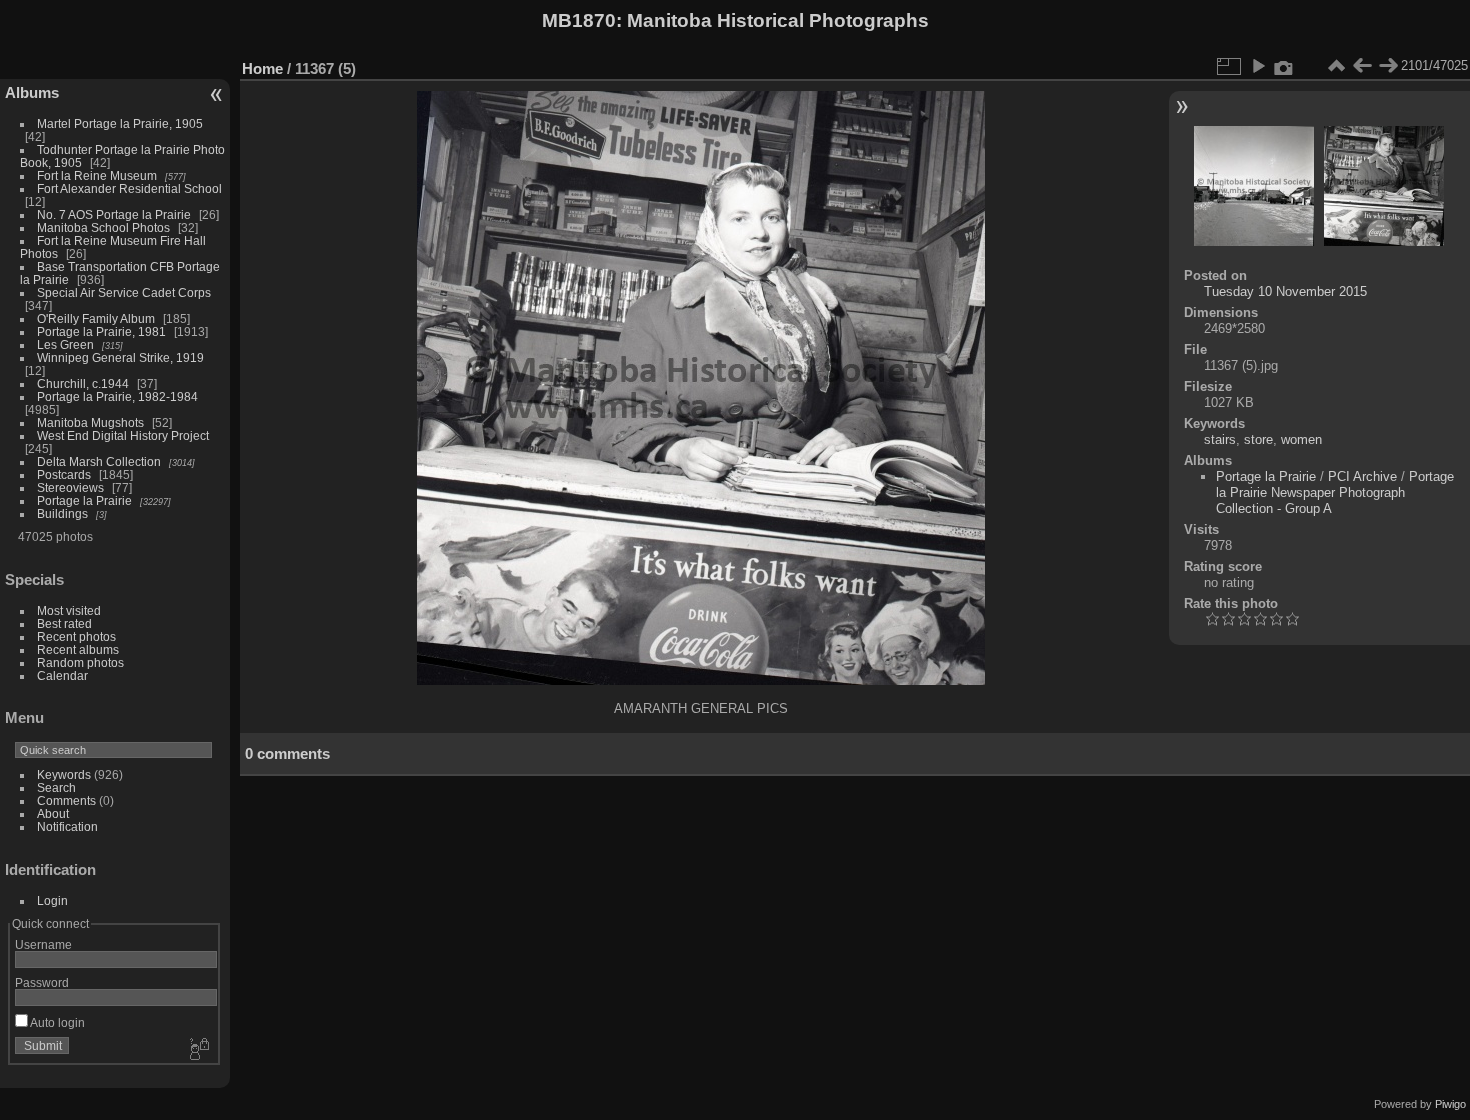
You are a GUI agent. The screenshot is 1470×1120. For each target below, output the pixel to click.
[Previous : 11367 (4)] (1362, 66)
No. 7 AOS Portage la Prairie (114, 214)
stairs (1220, 439)
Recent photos (76, 636)
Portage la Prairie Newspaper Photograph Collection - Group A (1335, 492)
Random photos (80, 662)
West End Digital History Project (123, 435)
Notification (67, 826)
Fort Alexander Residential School (129, 188)
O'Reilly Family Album (96, 318)
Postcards (64, 474)
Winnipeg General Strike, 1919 (120, 357)
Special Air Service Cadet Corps (124, 292)
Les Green (65, 344)
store (1258, 439)
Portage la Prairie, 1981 (101, 331)
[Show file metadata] (1284, 66)
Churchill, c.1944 (83, 383)
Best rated (64, 623)
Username (43, 944)
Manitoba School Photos (103, 227)
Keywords (64, 774)
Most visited (69, 610)
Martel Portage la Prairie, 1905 (120, 123)
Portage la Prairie (84, 500)
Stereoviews (70, 487)
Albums (32, 92)
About (53, 813)
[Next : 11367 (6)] (1388, 66)
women (1301, 439)
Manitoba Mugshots (90, 422)
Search (56, 787)
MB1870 (579, 20)
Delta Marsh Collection (99, 461)
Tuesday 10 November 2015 (1285, 291)
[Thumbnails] (1336, 66)
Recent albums (78, 649)
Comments (66, 800)
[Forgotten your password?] (198, 1050)
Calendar (62, 675)
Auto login (56, 1022)
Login (52, 900)
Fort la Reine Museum (97, 175)
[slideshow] (1258, 66)
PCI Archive (1362, 476)
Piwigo (1450, 1104)
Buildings (62, 513)
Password (42, 982)
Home (262, 68)
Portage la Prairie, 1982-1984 (117, 396)
